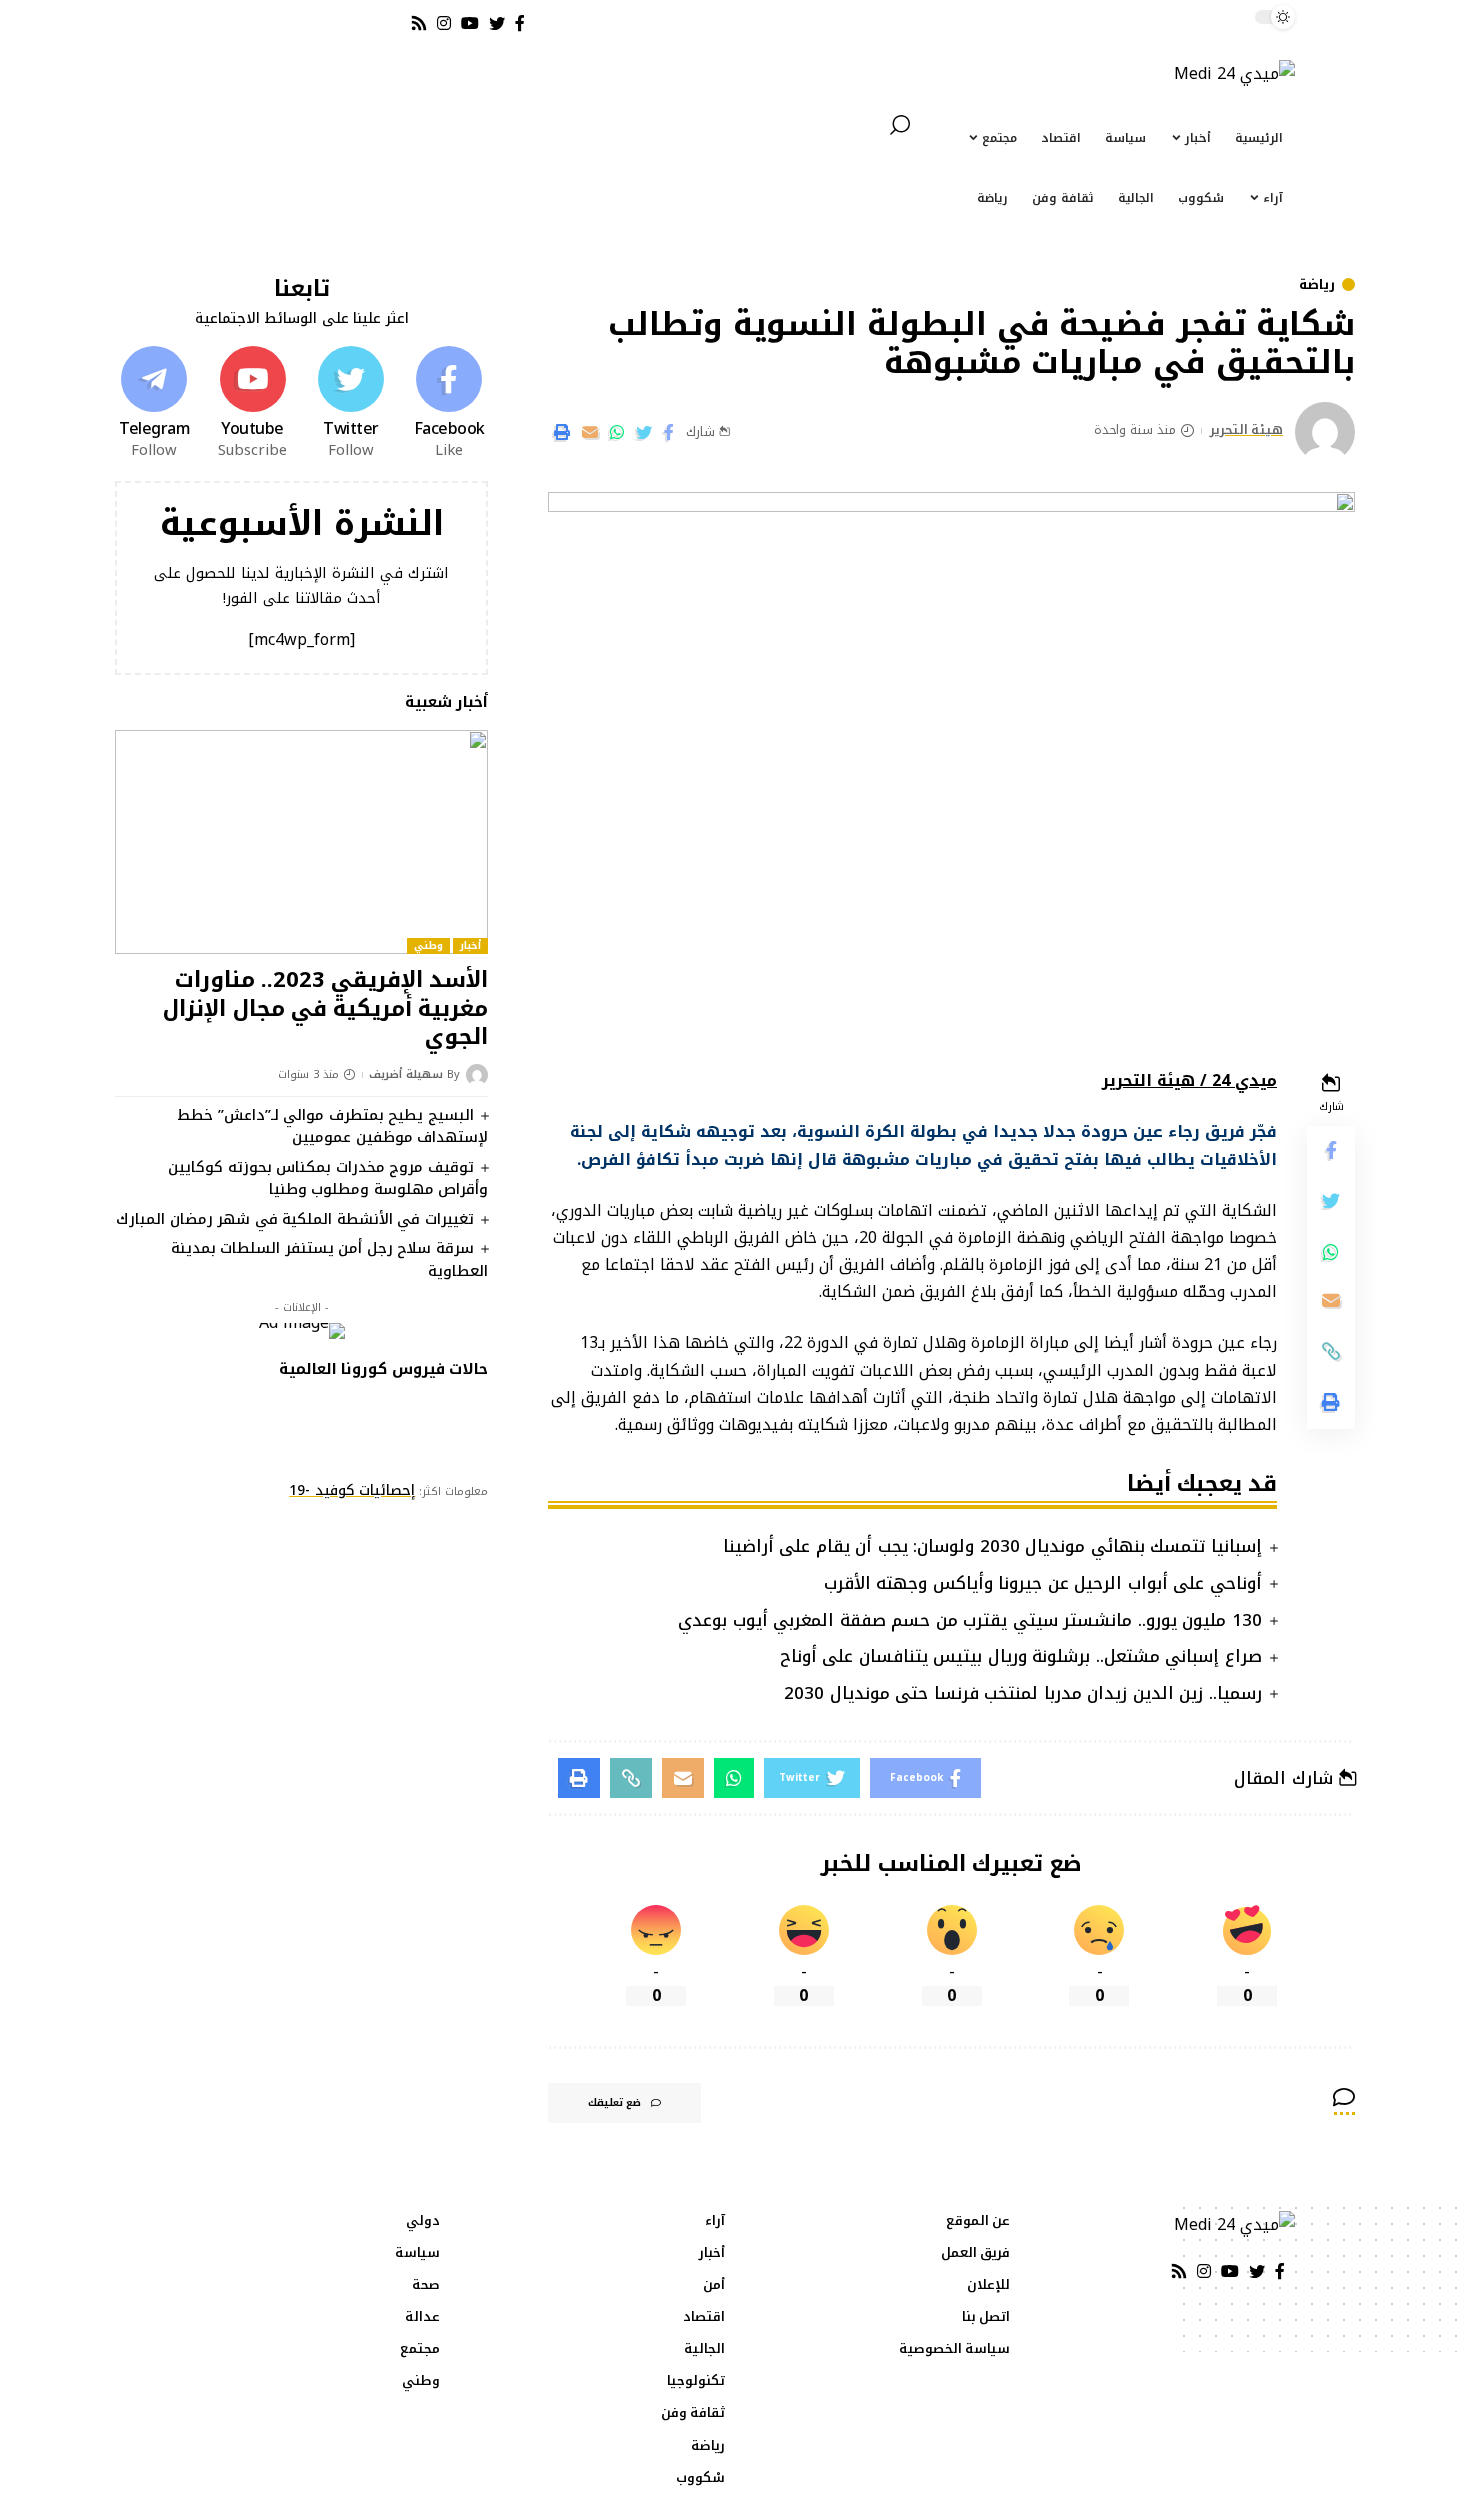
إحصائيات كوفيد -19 (352, 1490)
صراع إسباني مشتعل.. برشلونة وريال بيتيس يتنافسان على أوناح (1021, 1656)
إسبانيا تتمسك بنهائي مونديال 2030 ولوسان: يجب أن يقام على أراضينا (992, 1546)
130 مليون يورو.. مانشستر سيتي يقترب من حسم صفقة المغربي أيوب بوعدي (970, 1620)
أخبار (470, 946)
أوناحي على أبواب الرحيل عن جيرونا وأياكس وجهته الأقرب (1043, 1583)
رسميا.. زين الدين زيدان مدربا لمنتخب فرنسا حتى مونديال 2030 (1023, 1693)
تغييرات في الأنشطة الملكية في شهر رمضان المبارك (295, 1219)
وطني (428, 946)
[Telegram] (154, 404)
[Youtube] (252, 404)
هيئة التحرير (1247, 431)
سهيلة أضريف (406, 1075)
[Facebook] (449, 404)
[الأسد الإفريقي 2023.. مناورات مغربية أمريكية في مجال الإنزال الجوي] (301, 842)
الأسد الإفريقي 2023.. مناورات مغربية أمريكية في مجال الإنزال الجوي (325, 1008)
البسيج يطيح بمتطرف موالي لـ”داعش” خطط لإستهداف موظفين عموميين (332, 1126)
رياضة (1317, 284)
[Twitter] (351, 404)
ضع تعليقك (614, 2102)
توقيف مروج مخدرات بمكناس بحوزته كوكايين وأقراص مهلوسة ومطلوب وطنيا (328, 1178)
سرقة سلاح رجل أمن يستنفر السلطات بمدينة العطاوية (329, 1259)
